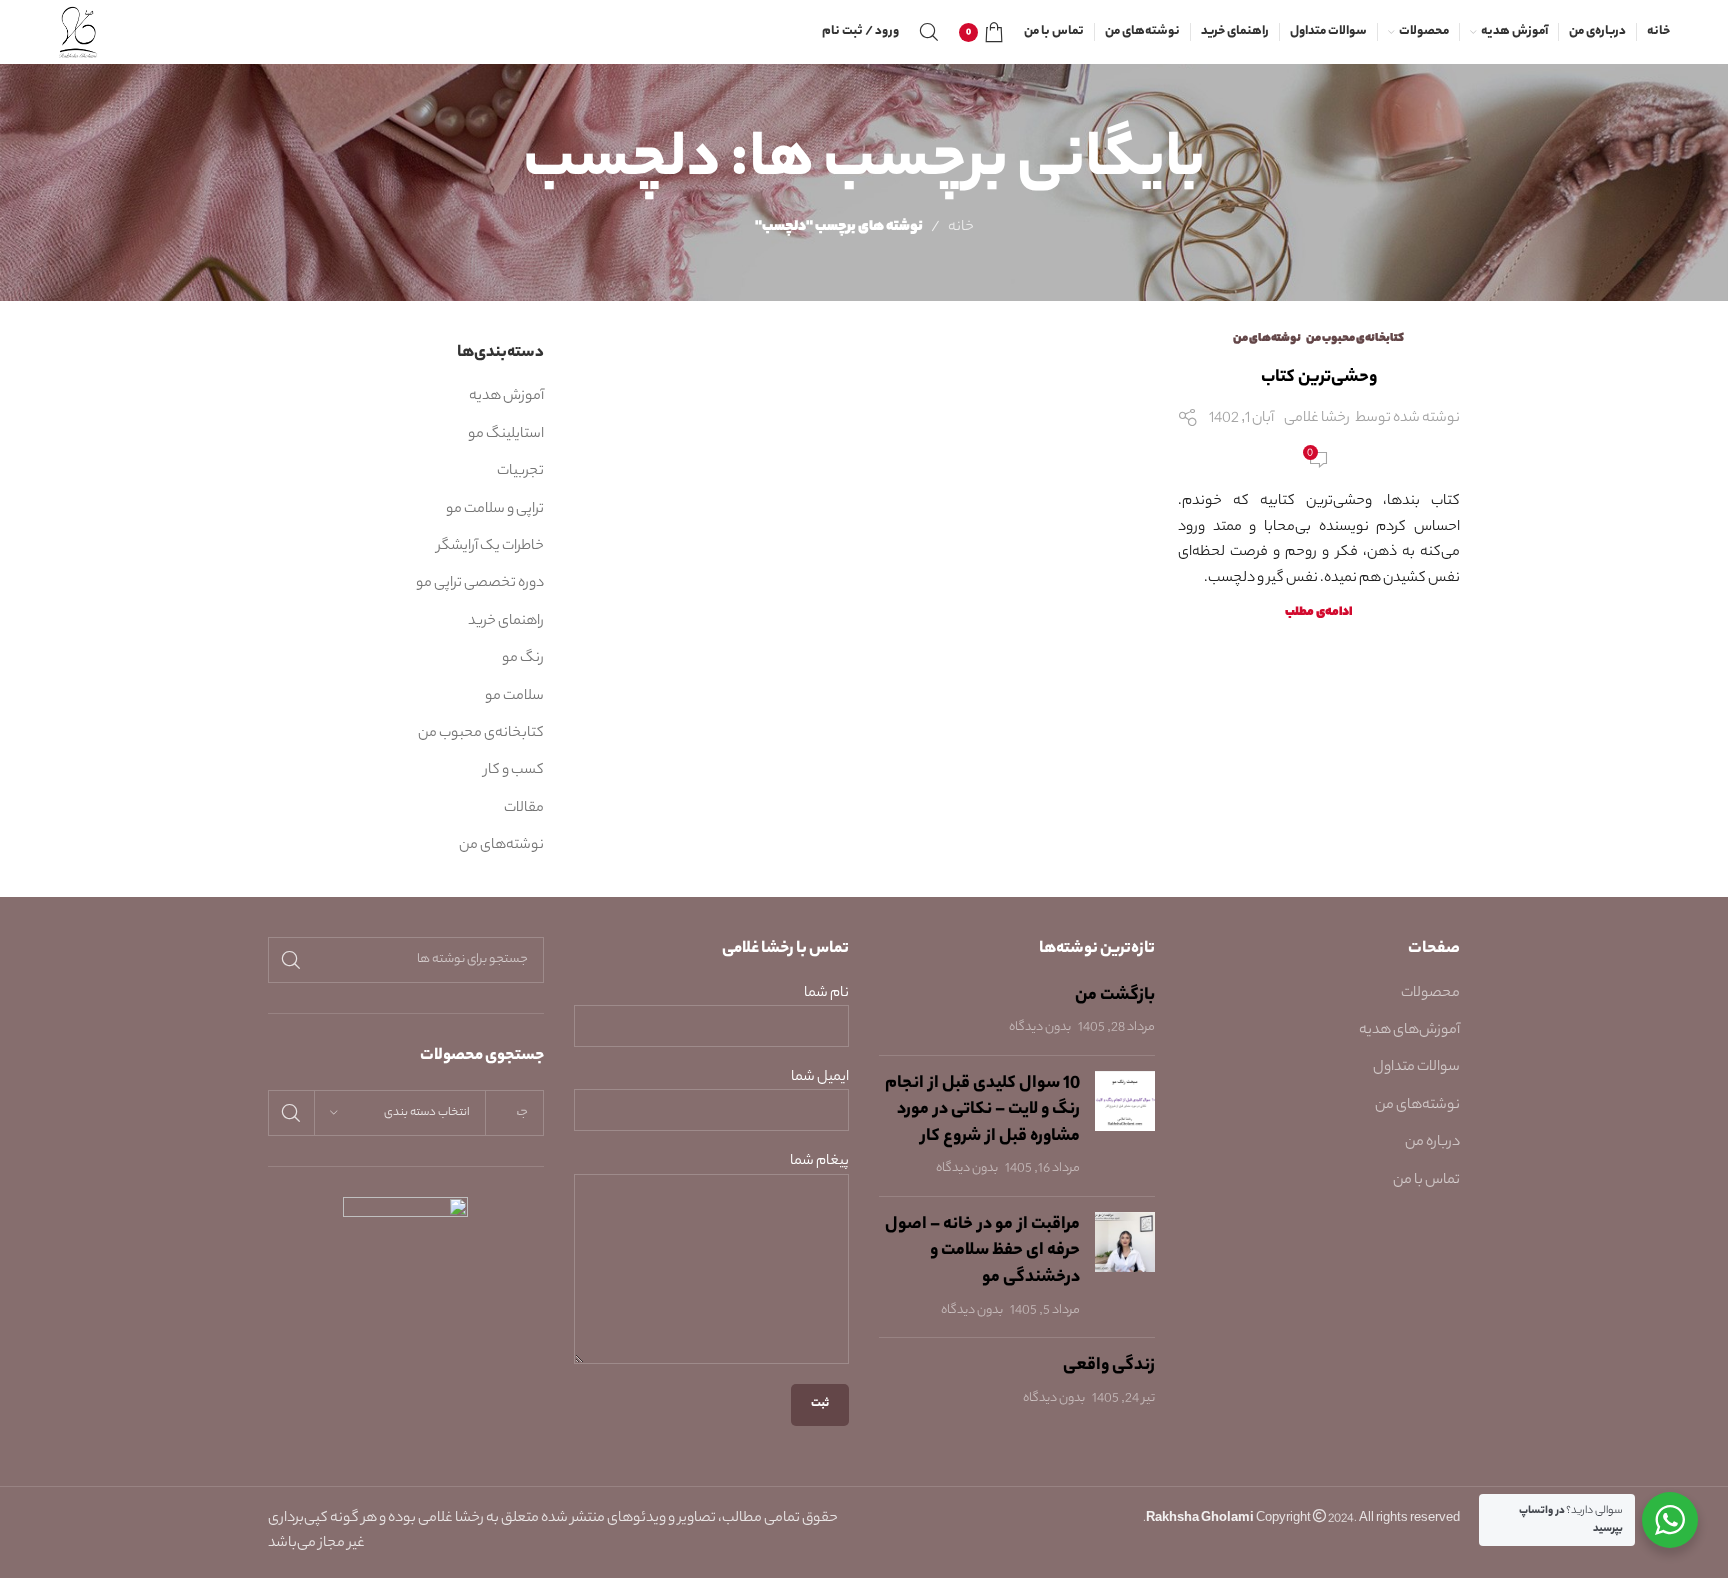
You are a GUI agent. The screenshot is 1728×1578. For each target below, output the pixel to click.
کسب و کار (514, 771)
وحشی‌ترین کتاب (1319, 378)
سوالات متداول (1416, 1068)
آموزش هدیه (506, 397)
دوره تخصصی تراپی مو (480, 584)
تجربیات (520, 472)
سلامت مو (514, 697)
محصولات (1430, 994)
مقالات (524, 809)
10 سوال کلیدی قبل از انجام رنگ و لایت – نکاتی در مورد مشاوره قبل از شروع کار (982, 1110)
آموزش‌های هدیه (1409, 1031)
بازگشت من (1115, 996)
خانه (961, 228)
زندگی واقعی (1109, 1366)
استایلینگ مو (506, 435)
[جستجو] (929, 32)
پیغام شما (819, 1162)
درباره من (1432, 1143)
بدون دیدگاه (1040, 1028)
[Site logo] (78, 32)
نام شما (826, 994)
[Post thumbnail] (1125, 1126)
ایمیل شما (820, 1078)
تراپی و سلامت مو (495, 510)
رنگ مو (523, 659)
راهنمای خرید (506, 622)
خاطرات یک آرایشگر (490, 547)
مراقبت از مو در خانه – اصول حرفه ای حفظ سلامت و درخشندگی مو (982, 1251)
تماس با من (1426, 1181)
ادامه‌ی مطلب (1318, 613)
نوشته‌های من (1267, 339)
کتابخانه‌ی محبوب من (1355, 339)
